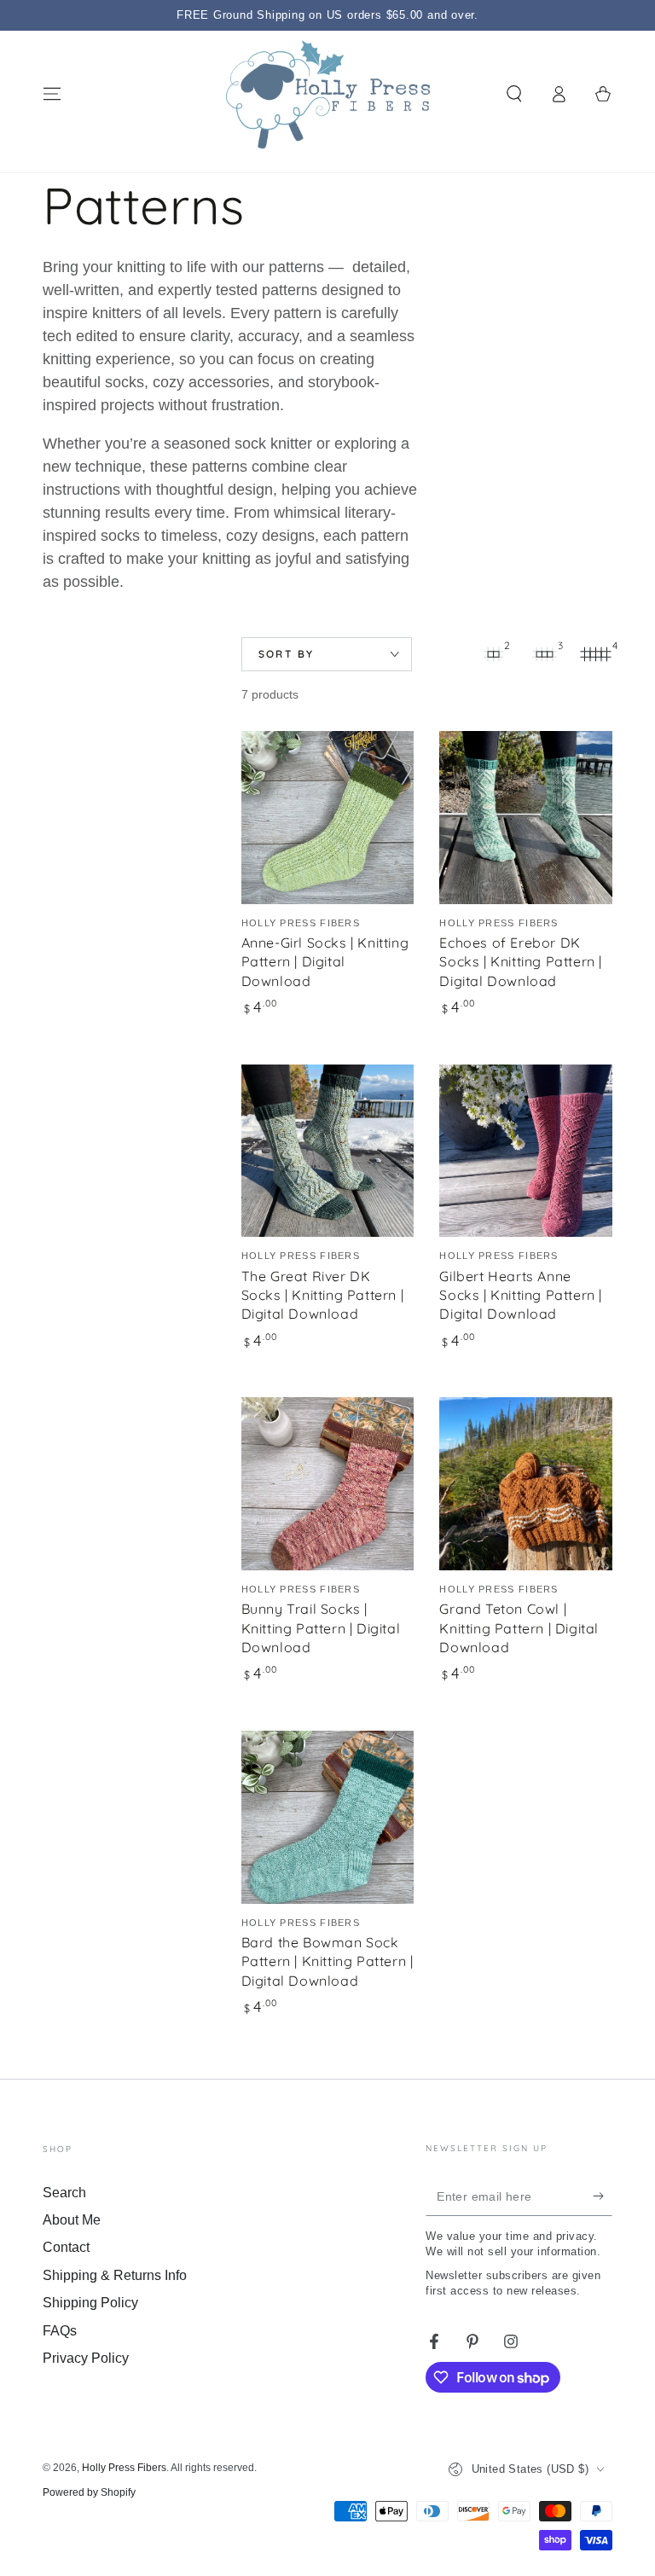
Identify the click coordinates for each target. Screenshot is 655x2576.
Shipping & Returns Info (115, 2275)
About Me (72, 2220)
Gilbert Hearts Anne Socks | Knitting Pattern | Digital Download (521, 1295)
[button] (514, 94)
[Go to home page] (328, 94)
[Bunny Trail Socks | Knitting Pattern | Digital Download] (328, 1484)
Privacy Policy (86, 2358)
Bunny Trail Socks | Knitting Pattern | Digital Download (321, 1628)
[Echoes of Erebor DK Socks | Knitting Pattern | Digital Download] (526, 818)
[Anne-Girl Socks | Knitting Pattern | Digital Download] (328, 818)
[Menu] (52, 94)
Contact (66, 2247)
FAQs (60, 2331)
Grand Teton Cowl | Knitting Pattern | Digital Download (519, 1628)
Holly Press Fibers (124, 2468)
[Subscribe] (603, 2196)
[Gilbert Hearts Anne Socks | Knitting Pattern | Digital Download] (526, 1151)
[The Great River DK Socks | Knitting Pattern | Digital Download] (328, 1151)
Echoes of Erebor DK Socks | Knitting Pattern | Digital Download (521, 962)
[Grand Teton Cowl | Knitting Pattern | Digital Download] (526, 1484)
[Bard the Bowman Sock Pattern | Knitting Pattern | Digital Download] (328, 1817)
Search (64, 2193)
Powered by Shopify (89, 2492)
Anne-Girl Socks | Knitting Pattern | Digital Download (325, 962)
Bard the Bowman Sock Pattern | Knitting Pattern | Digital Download (327, 1961)
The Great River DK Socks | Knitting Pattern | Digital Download (323, 1295)
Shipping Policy (90, 2303)
